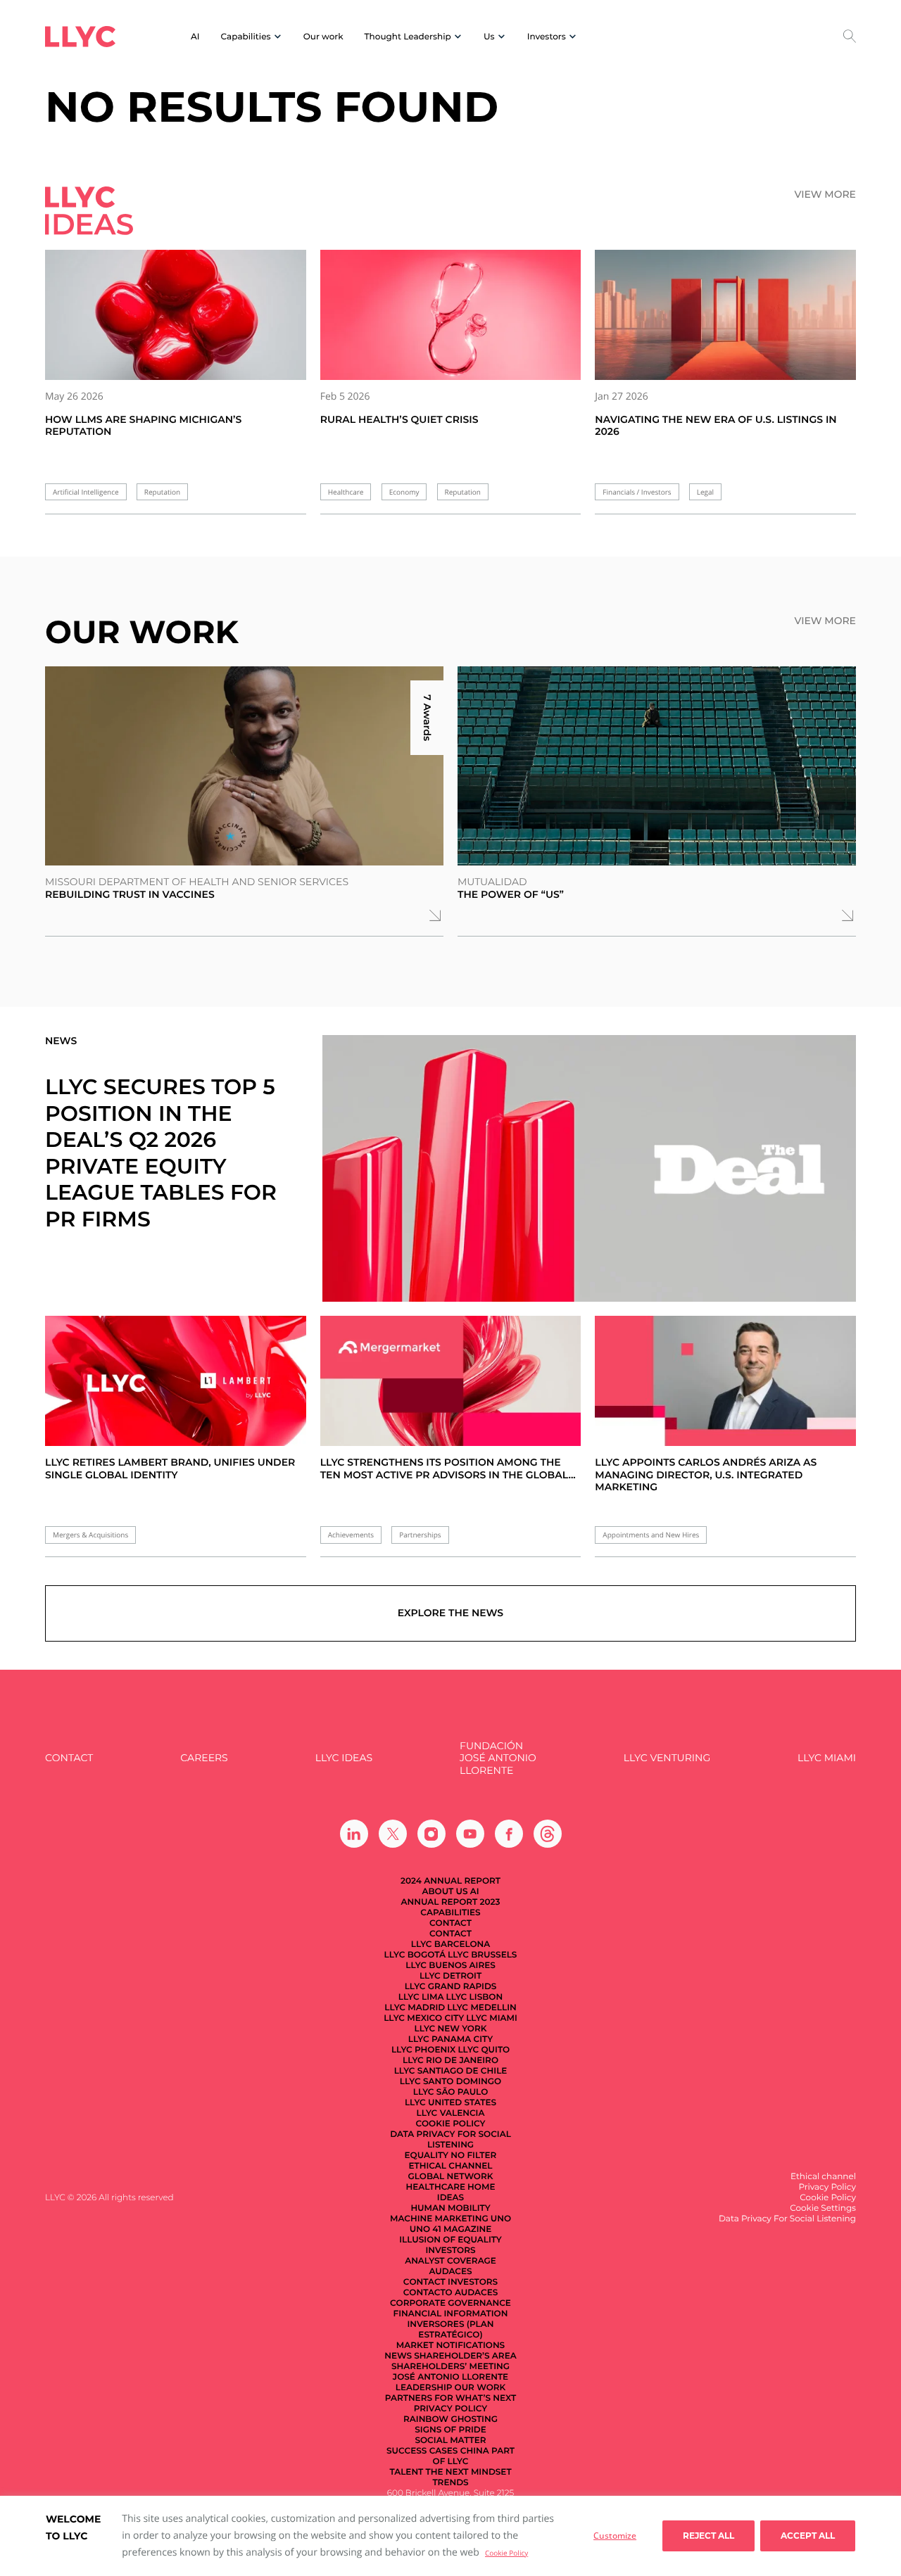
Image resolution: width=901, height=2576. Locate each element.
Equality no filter (451, 2156)
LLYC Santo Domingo (450, 2082)
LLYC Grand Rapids (451, 1987)
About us (445, 1892)
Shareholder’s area (465, 2356)
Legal (705, 492)
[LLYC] (80, 37)
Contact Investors (450, 2282)
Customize (615, 2536)
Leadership (424, 2388)
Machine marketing (439, 2219)
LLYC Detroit (450, 1976)
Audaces (450, 2272)
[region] (450, 2536)
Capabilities (450, 1913)
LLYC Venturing (667, 1758)
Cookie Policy (506, 2553)
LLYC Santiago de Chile (451, 2071)
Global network (451, 2177)
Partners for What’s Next (450, 2398)
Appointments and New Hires (651, 1535)
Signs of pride (450, 2430)
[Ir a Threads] (548, 1834)
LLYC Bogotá (415, 1955)
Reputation (162, 492)
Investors (450, 2251)
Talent (406, 2472)
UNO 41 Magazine (450, 2229)
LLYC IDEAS (344, 1758)
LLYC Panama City (450, 2039)
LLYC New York (451, 2029)
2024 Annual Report (450, 1881)
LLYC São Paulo (451, 2092)
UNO (501, 2219)
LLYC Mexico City (424, 2018)
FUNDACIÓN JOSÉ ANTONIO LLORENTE (498, 1758)
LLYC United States (450, 2103)
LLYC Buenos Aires (450, 1966)
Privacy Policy (451, 2409)
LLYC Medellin (482, 2008)
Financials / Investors (637, 492)
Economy (404, 492)
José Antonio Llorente (450, 2377)
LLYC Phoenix (423, 2050)
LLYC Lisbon (475, 1997)
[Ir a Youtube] (470, 1834)
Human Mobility (450, 2208)
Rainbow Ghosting (450, 2419)
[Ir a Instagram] (431, 1834)
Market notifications (450, 2346)
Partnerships (420, 1535)
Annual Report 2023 (451, 1902)
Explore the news (450, 1613)
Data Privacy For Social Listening (450, 2140)
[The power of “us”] (657, 766)
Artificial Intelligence (86, 492)
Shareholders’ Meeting (450, 2367)
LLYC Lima (421, 1997)
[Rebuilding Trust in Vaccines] (244, 766)
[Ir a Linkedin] (354, 1834)
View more (825, 195)
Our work (323, 37)
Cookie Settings (823, 2208)
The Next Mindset (468, 2472)
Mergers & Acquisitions (90, 1535)
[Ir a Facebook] (509, 1834)
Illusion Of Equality (450, 2240)
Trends (450, 2483)
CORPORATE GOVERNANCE (450, 2303)
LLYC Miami (827, 1758)
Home (481, 2187)
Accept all (808, 2536)
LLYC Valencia (451, 2113)
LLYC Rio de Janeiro (450, 2061)
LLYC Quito (484, 2050)
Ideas (450, 2198)
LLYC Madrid (415, 2008)
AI (195, 37)
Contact (69, 1758)
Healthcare (346, 492)
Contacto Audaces (450, 2293)
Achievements (351, 1535)
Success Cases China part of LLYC (450, 2456)
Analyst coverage (450, 2261)
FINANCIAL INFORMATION (451, 2314)
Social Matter (450, 2441)
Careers (204, 1758)
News (398, 2356)
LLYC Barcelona (451, 1944)
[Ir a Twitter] (393, 1834)
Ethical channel (451, 2166)
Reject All (708, 2536)
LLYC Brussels (482, 1955)
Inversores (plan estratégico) (451, 2330)
